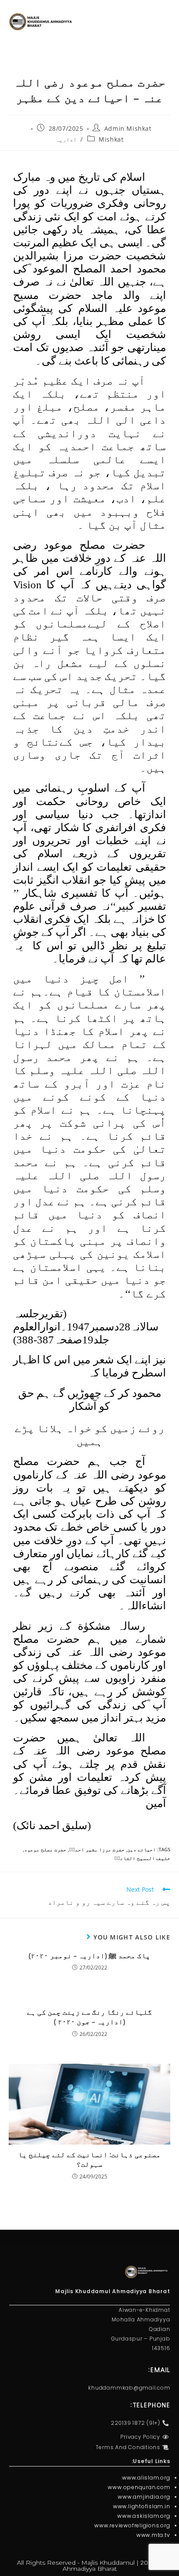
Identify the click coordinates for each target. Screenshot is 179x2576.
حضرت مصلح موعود (45, 1849)
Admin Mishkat (128, 128)
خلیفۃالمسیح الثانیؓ (142, 1858)
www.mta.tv (153, 2535)
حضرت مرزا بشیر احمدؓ (97, 1849)
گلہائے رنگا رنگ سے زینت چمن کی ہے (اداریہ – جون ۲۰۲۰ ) (89, 2017)
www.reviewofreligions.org (132, 2525)
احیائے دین (142, 1849)
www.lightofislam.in (141, 2506)
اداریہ (66, 139)
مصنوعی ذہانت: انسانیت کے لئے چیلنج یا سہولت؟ (89, 2159)
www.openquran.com (139, 2487)
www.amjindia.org (144, 2497)
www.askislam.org (144, 2516)
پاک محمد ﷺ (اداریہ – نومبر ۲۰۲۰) (89, 1956)
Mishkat (111, 139)
